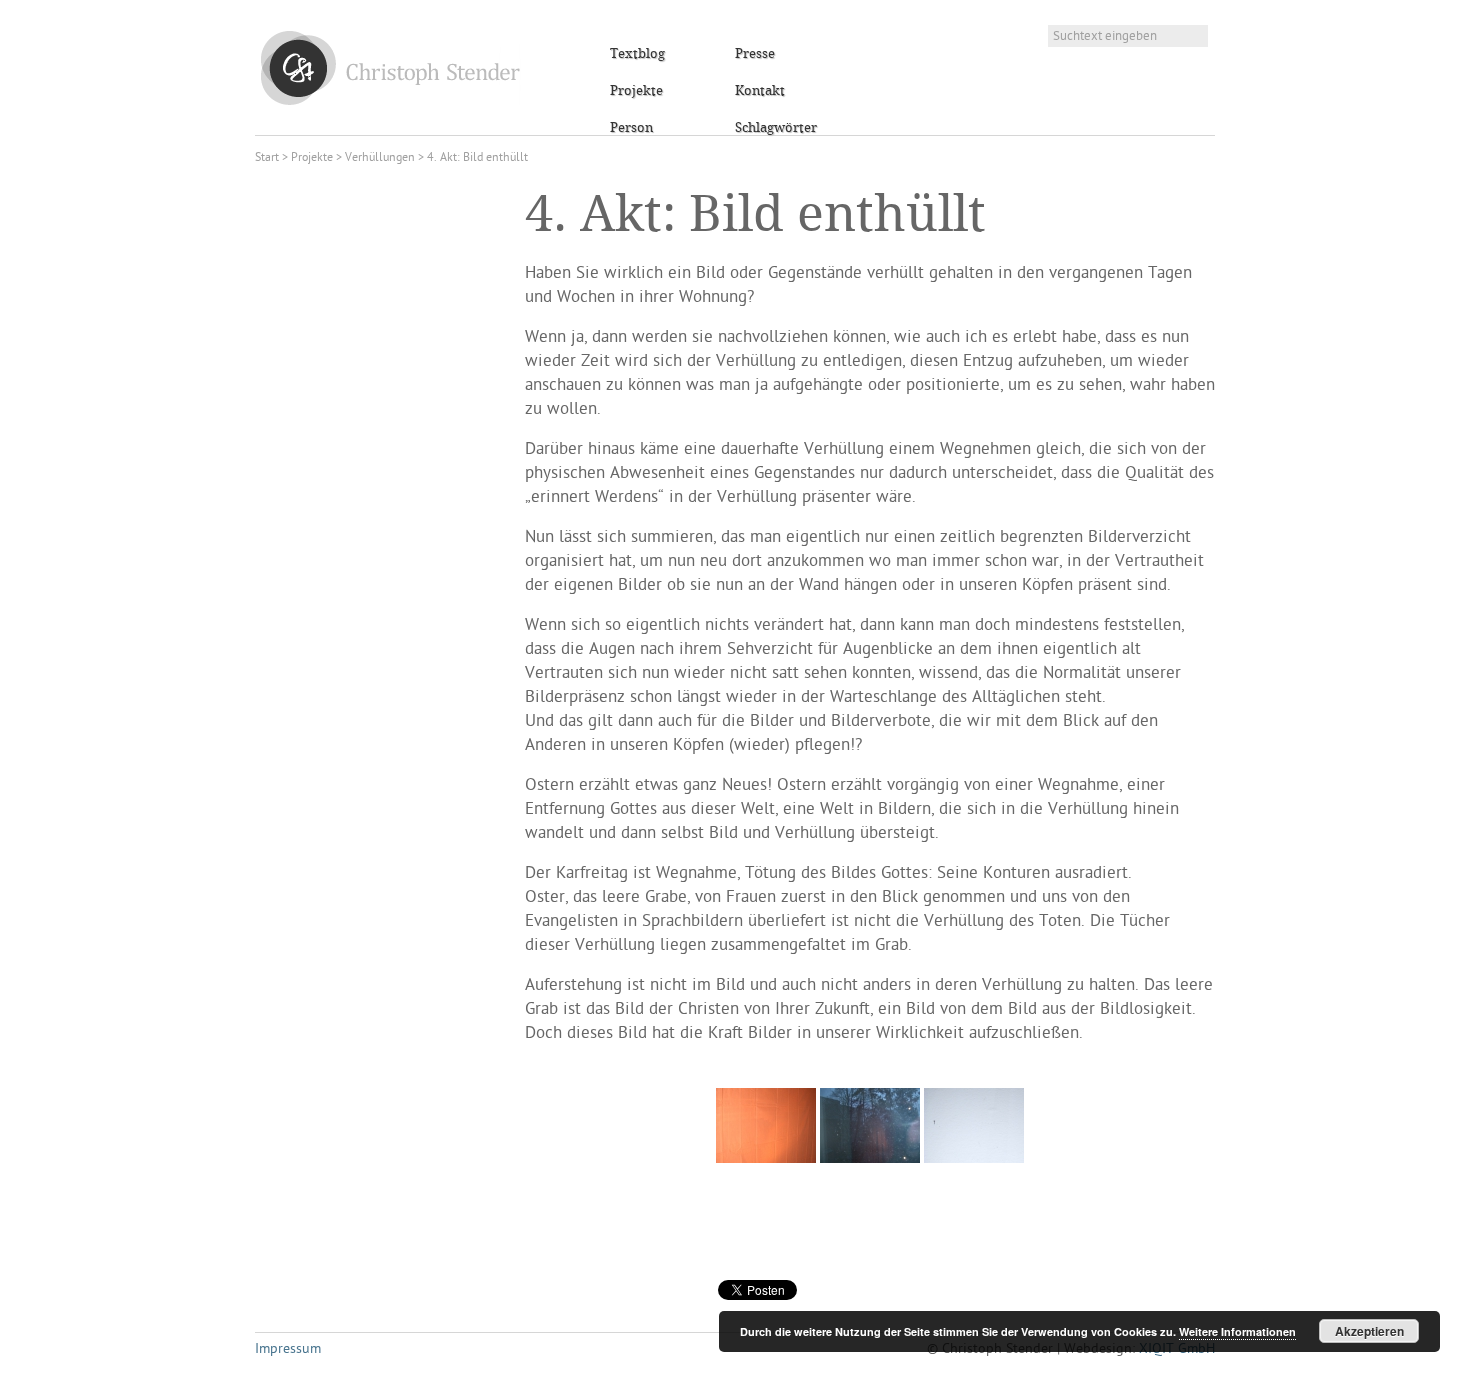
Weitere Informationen (1237, 1331)
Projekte (636, 91)
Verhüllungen (380, 158)
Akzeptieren (1369, 1331)
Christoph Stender (390, 67)
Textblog (637, 54)
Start (267, 158)
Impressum (288, 1349)
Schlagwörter (776, 128)
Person (631, 128)
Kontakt (760, 91)
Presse (755, 54)
